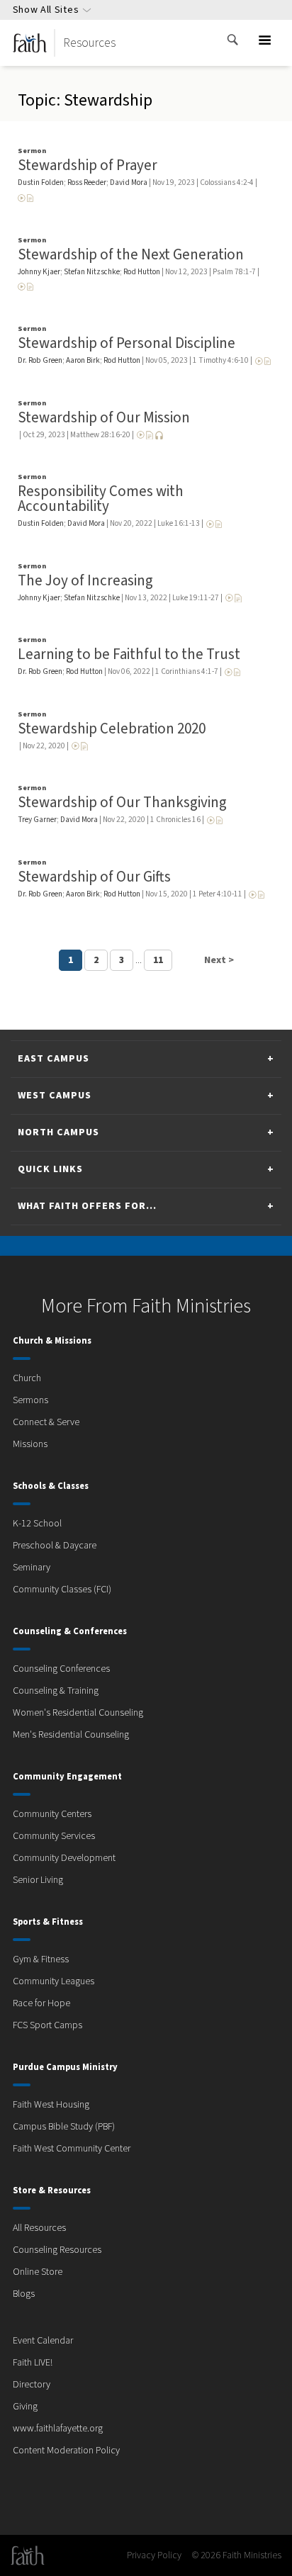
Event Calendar (43, 2341)
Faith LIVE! (33, 2363)
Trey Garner (37, 820)
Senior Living (38, 1880)
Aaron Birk (83, 360)
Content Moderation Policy (66, 2451)
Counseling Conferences (61, 1669)
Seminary (32, 1568)
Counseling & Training (56, 1691)
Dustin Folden (41, 182)
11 (158, 960)
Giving (25, 2407)
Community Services (54, 1836)
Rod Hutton (142, 272)
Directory (32, 2385)
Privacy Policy (154, 2555)
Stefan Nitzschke (92, 272)
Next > (219, 960)
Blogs (24, 2294)
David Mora (129, 182)
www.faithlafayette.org (58, 2429)
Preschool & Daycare (55, 1546)
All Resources (39, 2228)
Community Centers (52, 1814)
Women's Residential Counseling (78, 1713)
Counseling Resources (57, 2250)
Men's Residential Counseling (71, 1735)
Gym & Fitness (41, 1959)
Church (27, 1378)
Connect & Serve (46, 1422)
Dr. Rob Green (40, 360)
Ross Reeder (87, 182)
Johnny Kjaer (39, 272)
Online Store (38, 2272)
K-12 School (37, 1524)
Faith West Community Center (72, 2149)
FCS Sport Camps (47, 2025)
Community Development (64, 1858)
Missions (30, 1444)
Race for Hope (41, 2003)
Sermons (30, 1400)
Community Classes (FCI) (62, 1590)
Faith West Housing (51, 2105)
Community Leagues (54, 1981)
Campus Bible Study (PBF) (64, 2127)
